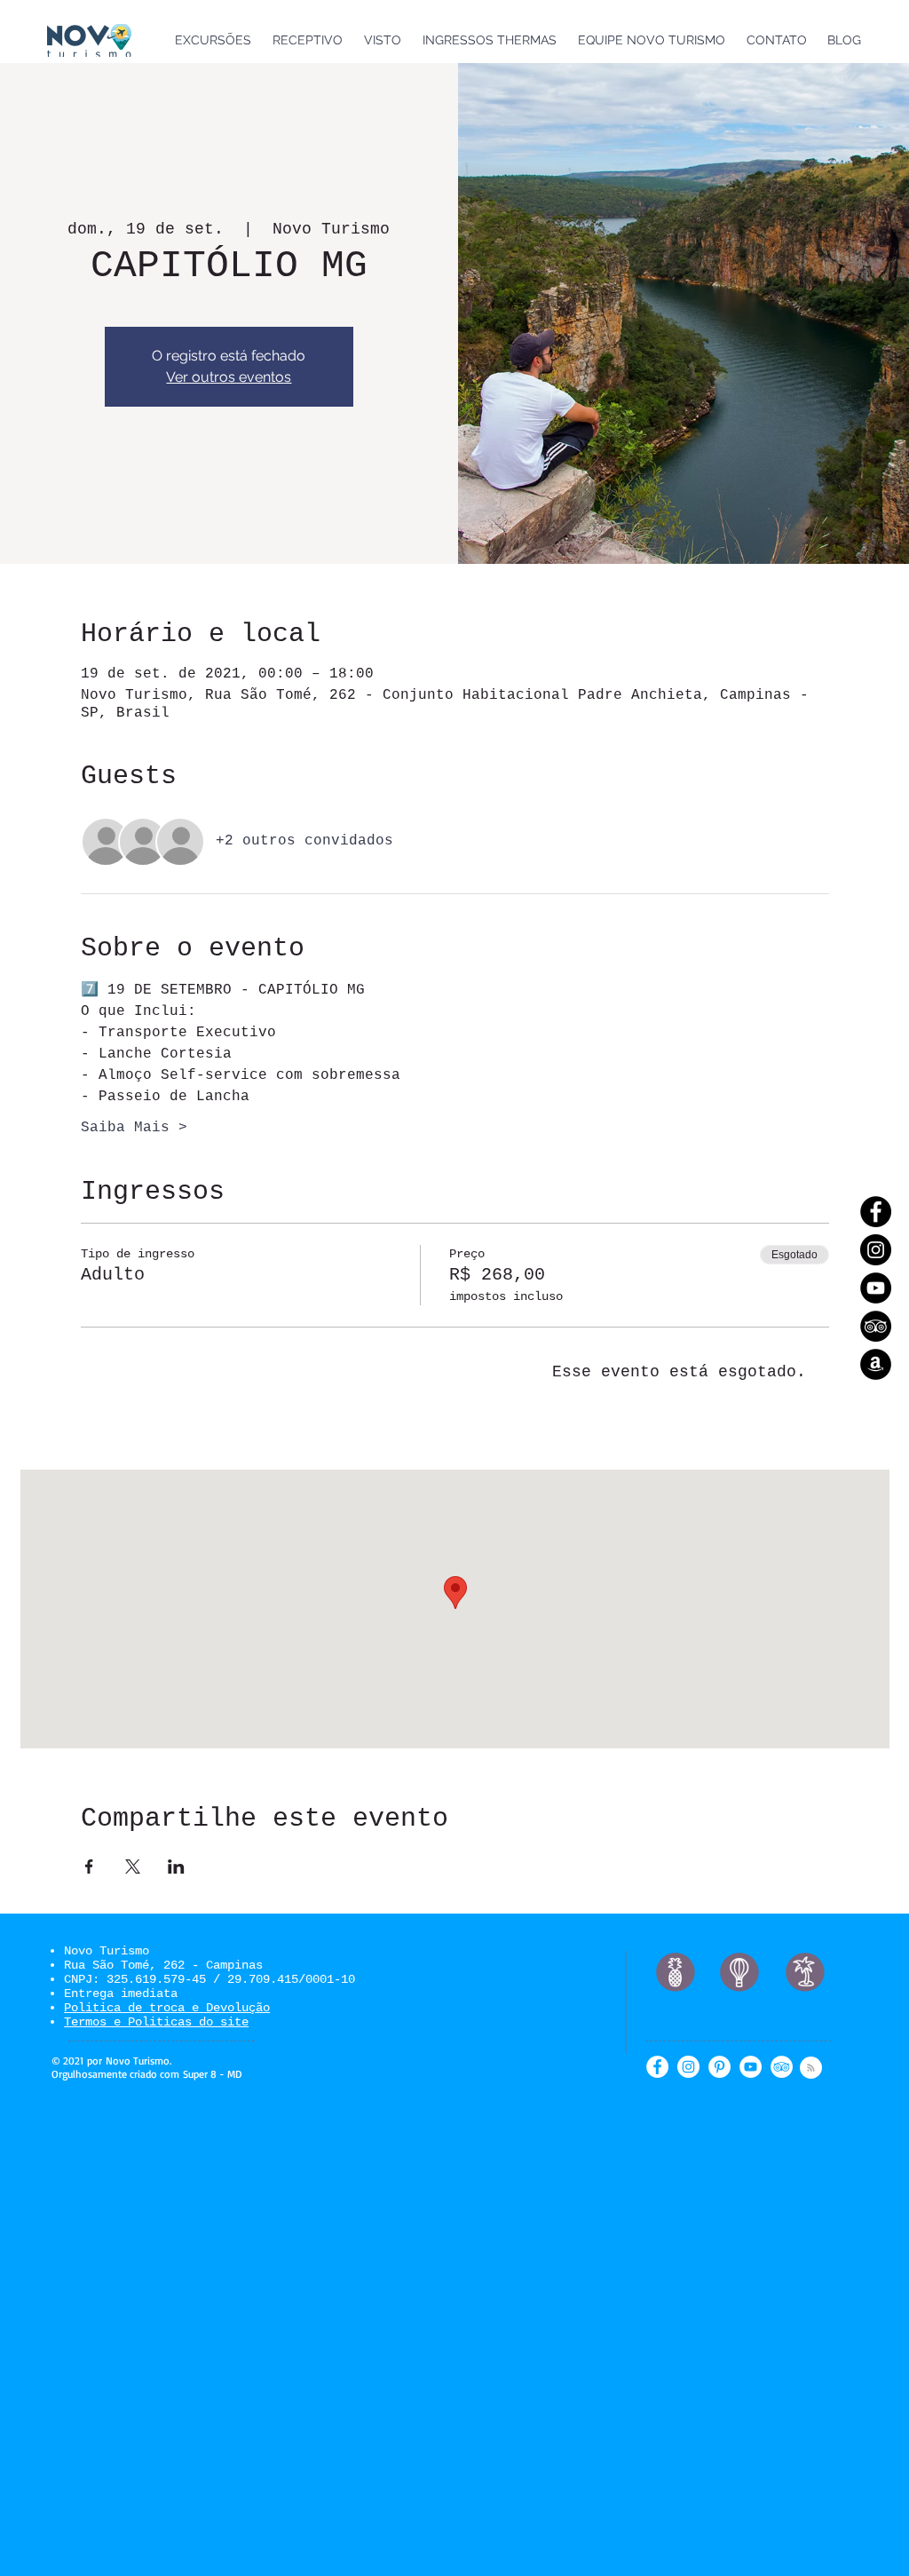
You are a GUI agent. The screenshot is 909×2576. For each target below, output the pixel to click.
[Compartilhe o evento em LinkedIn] (176, 1867)
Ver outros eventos (229, 377)
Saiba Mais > (134, 1128)
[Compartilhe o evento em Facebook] (89, 1867)
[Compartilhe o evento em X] (133, 1867)
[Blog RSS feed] (811, 2069)
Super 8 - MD (212, 2074)
